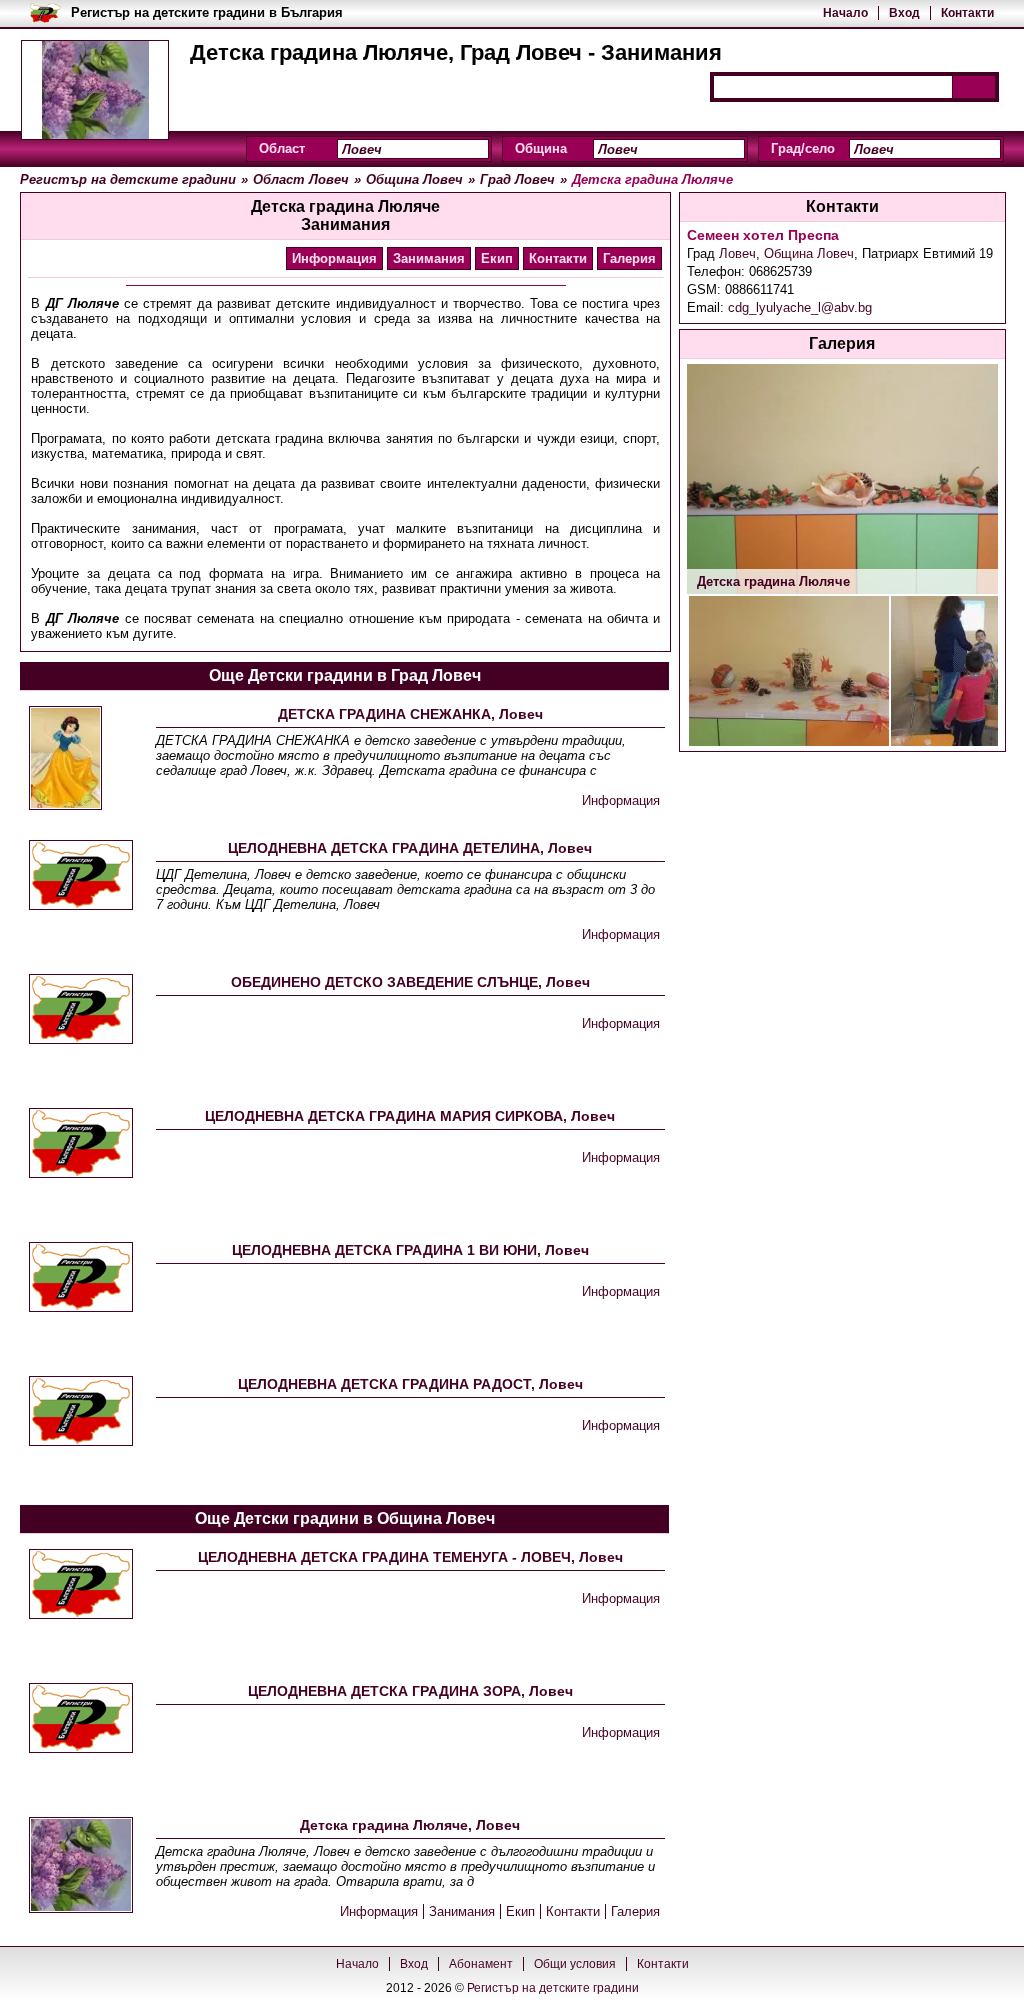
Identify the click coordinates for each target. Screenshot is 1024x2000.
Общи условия (575, 1964)
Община (541, 148)
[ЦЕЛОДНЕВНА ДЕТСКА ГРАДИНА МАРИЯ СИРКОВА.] (81, 1144)
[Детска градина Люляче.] (81, 1866)
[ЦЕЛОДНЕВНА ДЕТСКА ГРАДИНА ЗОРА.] (81, 1719)
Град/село (803, 148)
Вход (904, 13)
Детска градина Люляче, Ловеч (410, 1825)
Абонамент (481, 1964)
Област (282, 148)
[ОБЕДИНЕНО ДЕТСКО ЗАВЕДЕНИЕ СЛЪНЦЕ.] (81, 1010)
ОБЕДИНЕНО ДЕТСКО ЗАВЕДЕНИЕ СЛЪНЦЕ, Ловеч (410, 982)
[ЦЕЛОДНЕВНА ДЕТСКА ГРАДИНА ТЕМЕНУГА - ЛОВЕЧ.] (81, 1585)
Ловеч (737, 253)
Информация (334, 258)
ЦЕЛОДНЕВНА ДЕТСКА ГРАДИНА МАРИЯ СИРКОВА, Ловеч (410, 1116)
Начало (845, 13)
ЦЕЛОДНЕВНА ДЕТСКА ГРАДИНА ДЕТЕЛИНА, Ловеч (410, 848)
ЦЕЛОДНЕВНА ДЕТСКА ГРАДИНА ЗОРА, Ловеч (410, 1691)
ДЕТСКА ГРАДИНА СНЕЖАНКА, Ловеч (410, 714)
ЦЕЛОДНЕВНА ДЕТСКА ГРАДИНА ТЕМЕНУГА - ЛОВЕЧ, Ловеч (410, 1557)
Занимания (429, 258)
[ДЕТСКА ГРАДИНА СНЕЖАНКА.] (65, 759)
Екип (497, 258)
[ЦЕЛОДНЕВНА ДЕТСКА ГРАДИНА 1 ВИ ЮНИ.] (81, 1278)
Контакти (967, 13)
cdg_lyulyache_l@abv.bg (800, 307)
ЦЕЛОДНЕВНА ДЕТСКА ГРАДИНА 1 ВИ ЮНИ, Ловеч (410, 1250)
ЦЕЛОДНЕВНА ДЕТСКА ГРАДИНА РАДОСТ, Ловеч (410, 1384)
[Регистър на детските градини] (95, 90)
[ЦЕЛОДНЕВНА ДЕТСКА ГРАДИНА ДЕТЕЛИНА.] (81, 876)
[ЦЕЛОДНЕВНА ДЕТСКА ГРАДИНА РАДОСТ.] (81, 1412)
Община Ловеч (809, 253)
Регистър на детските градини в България (207, 12)
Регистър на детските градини (553, 1988)
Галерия (629, 258)
